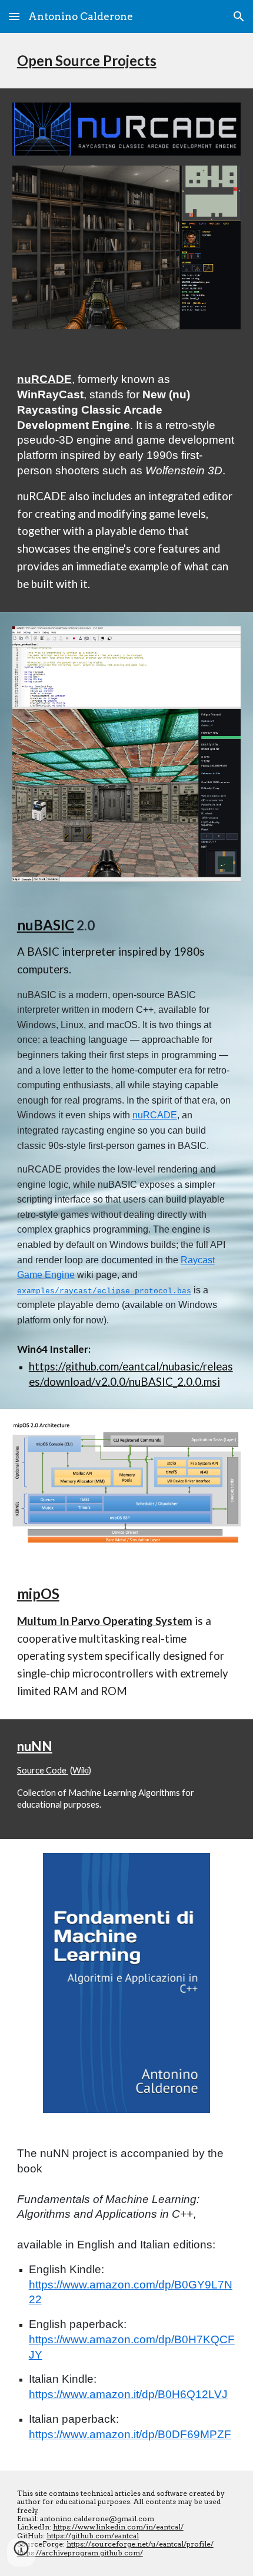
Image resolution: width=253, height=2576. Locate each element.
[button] (14, 16)
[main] (127, 61)
